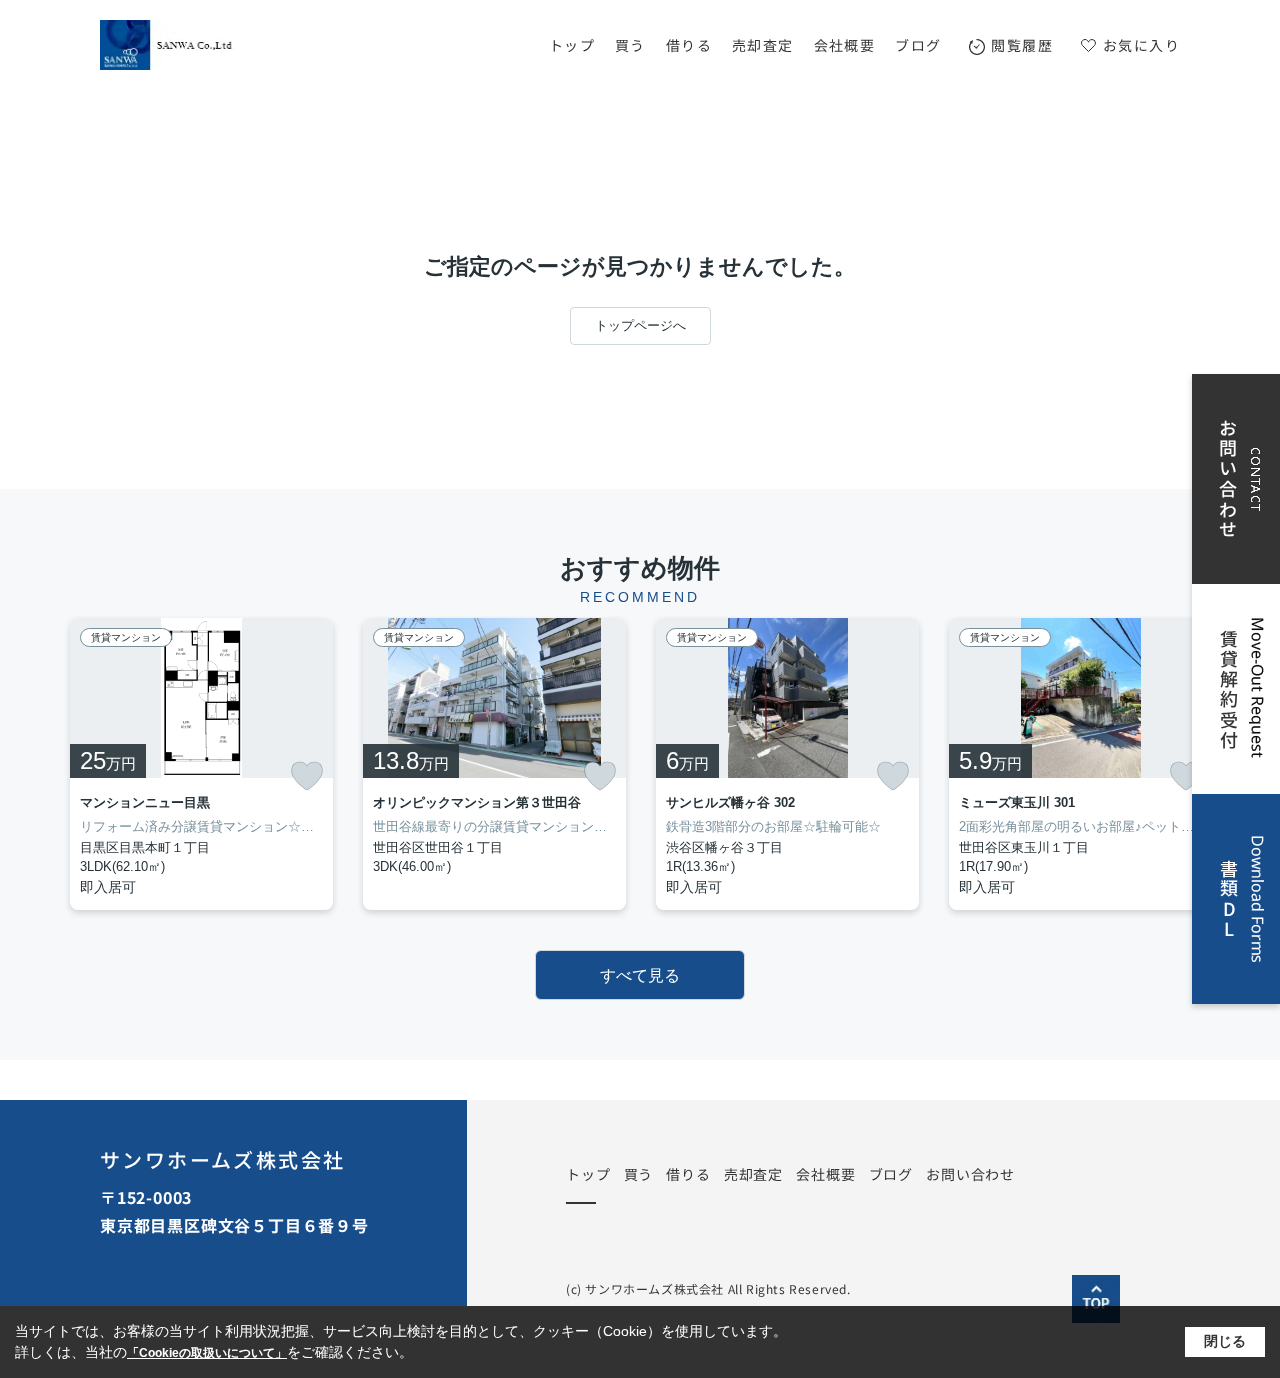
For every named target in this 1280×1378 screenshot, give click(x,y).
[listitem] (201, 764)
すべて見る (640, 975)
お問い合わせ (970, 1174)
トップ (572, 45)
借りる (689, 45)
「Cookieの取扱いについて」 (207, 1353)
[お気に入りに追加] (307, 776)
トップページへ (640, 325)
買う (630, 45)
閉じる (1225, 1341)
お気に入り (1141, 45)
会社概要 (845, 45)
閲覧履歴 (1022, 45)
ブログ (918, 45)
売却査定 (763, 45)
